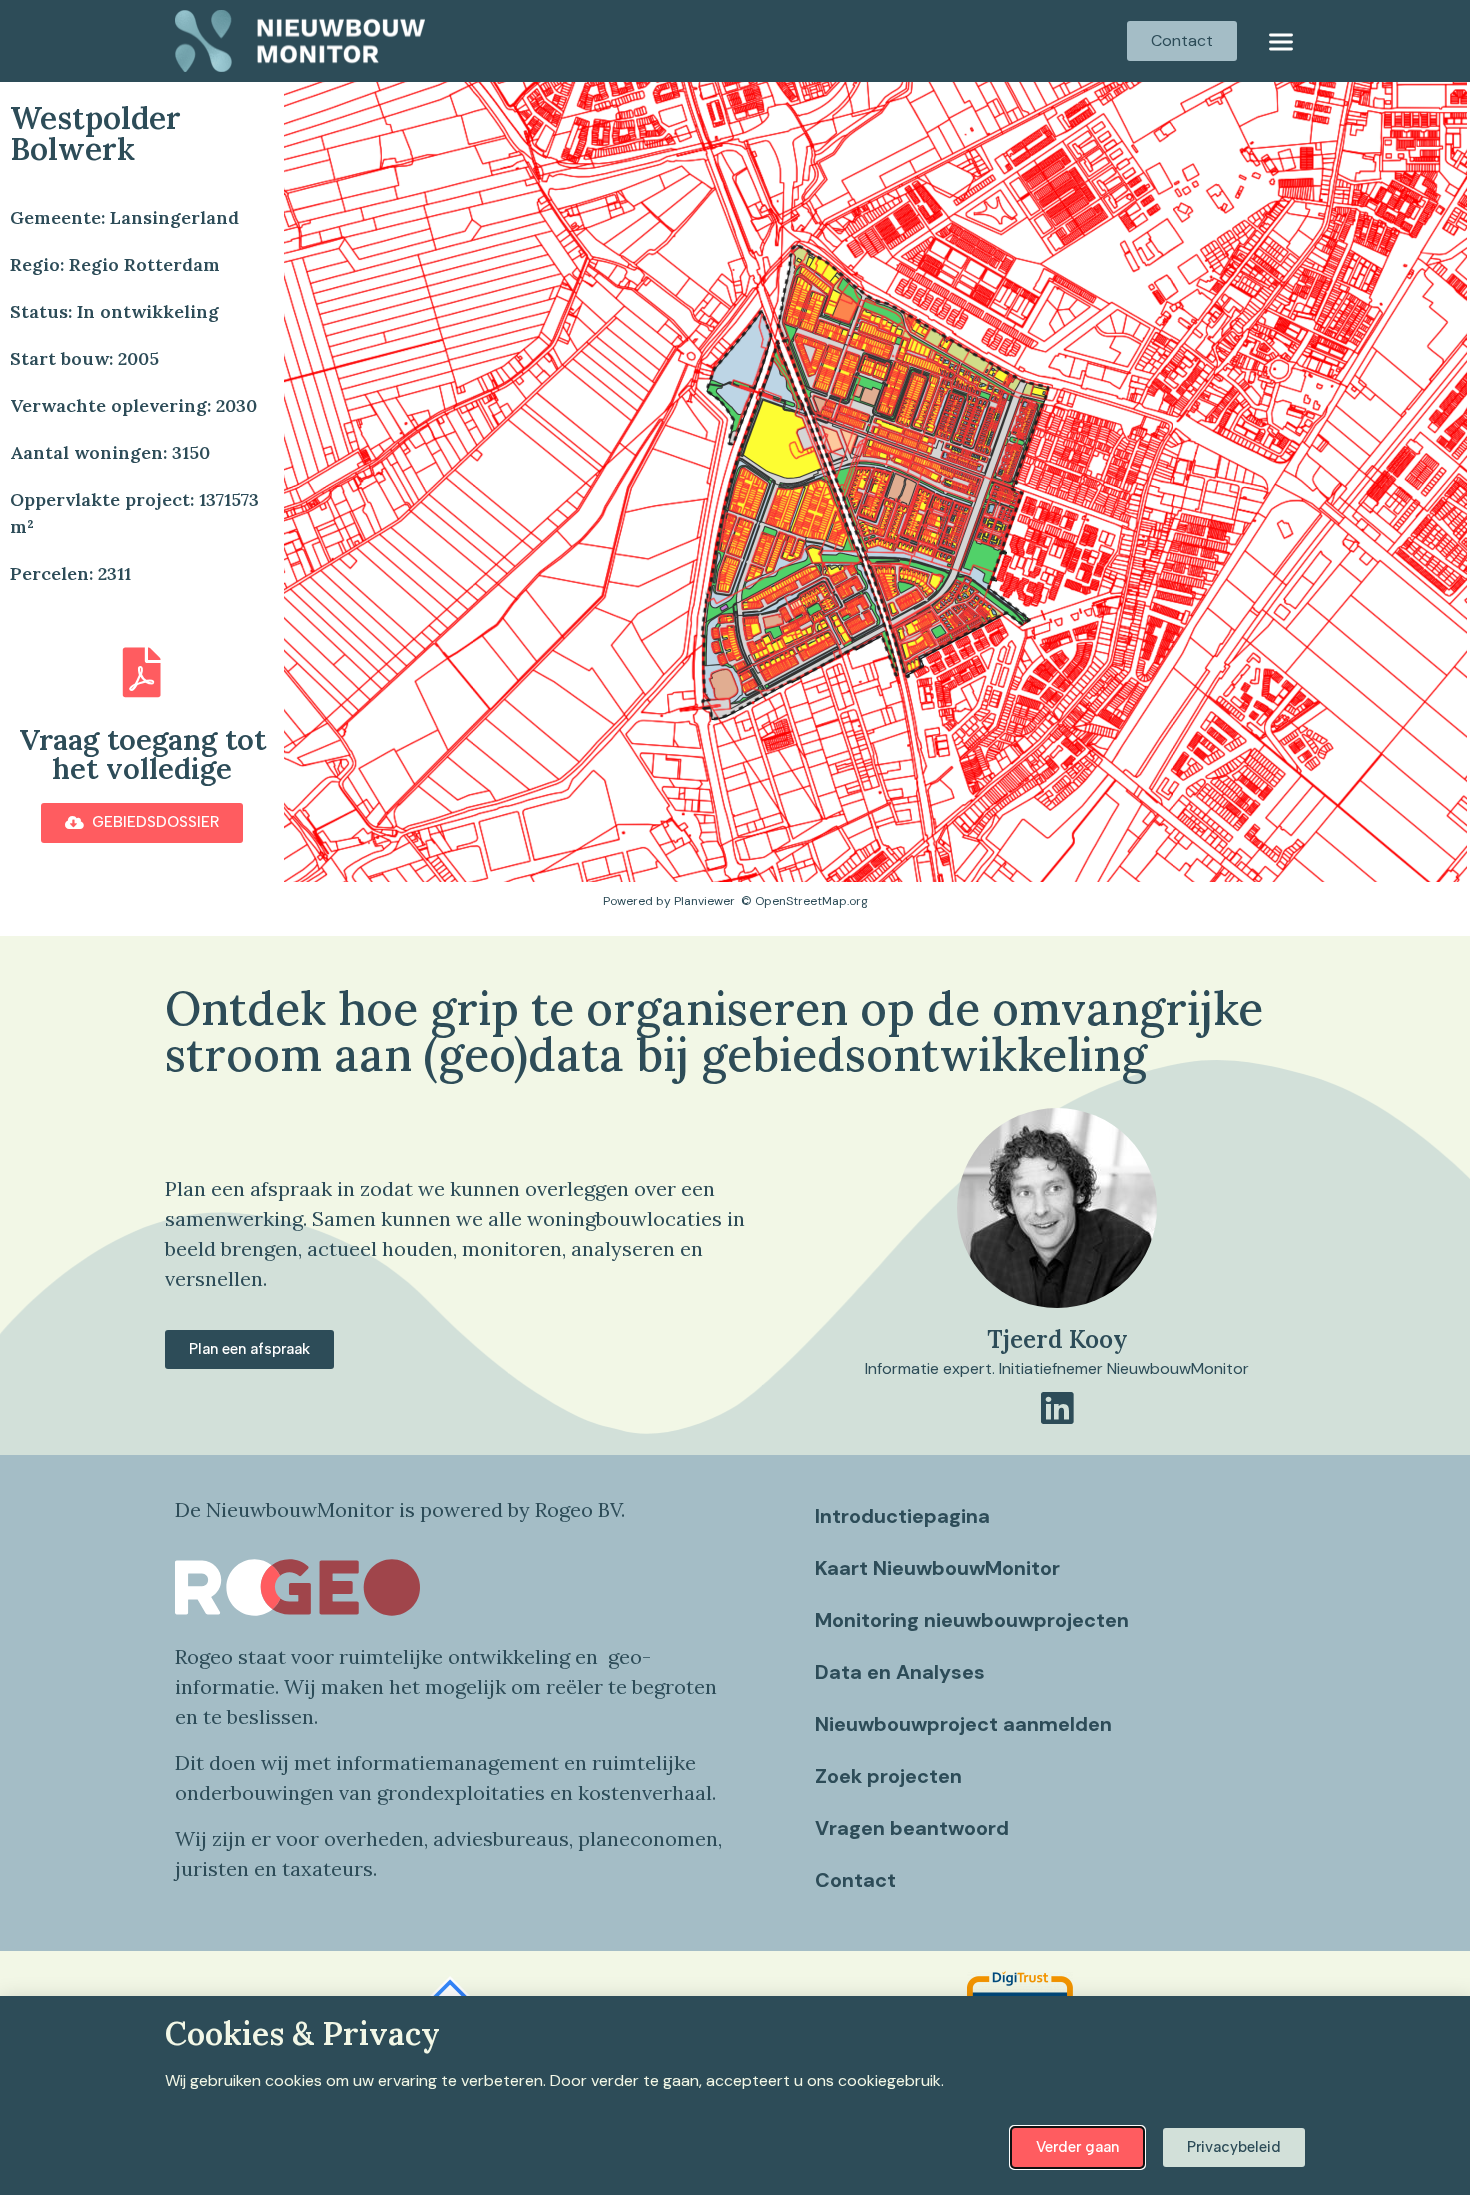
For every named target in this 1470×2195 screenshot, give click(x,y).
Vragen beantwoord (912, 1828)
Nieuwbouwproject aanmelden (963, 1724)
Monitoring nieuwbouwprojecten (972, 1620)
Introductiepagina (902, 1516)
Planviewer (704, 901)
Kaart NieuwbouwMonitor (937, 1568)
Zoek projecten (888, 1776)
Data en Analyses (900, 1672)
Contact (855, 1880)
